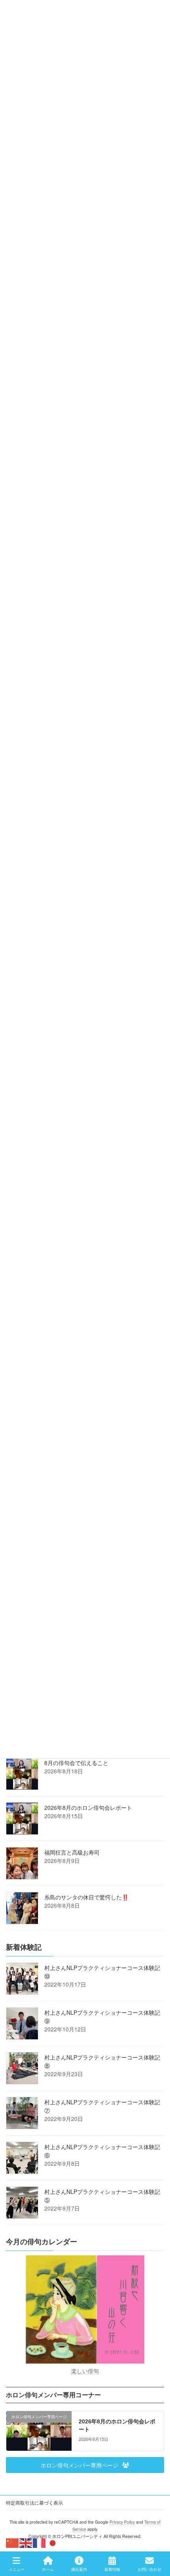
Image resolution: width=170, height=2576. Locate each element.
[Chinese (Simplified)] (13, 2542)
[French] (40, 2542)
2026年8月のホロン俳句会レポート (88, 1807)
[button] (85, 2465)
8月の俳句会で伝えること (76, 1763)
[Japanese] (53, 2542)
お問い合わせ (149, 2569)
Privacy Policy (122, 2522)
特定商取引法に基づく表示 (34, 2502)
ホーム (48, 2569)
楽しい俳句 (85, 2371)
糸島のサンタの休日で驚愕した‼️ (86, 1897)
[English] (26, 2542)
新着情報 (112, 2569)
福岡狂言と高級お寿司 (72, 1852)
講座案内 (79, 2569)
